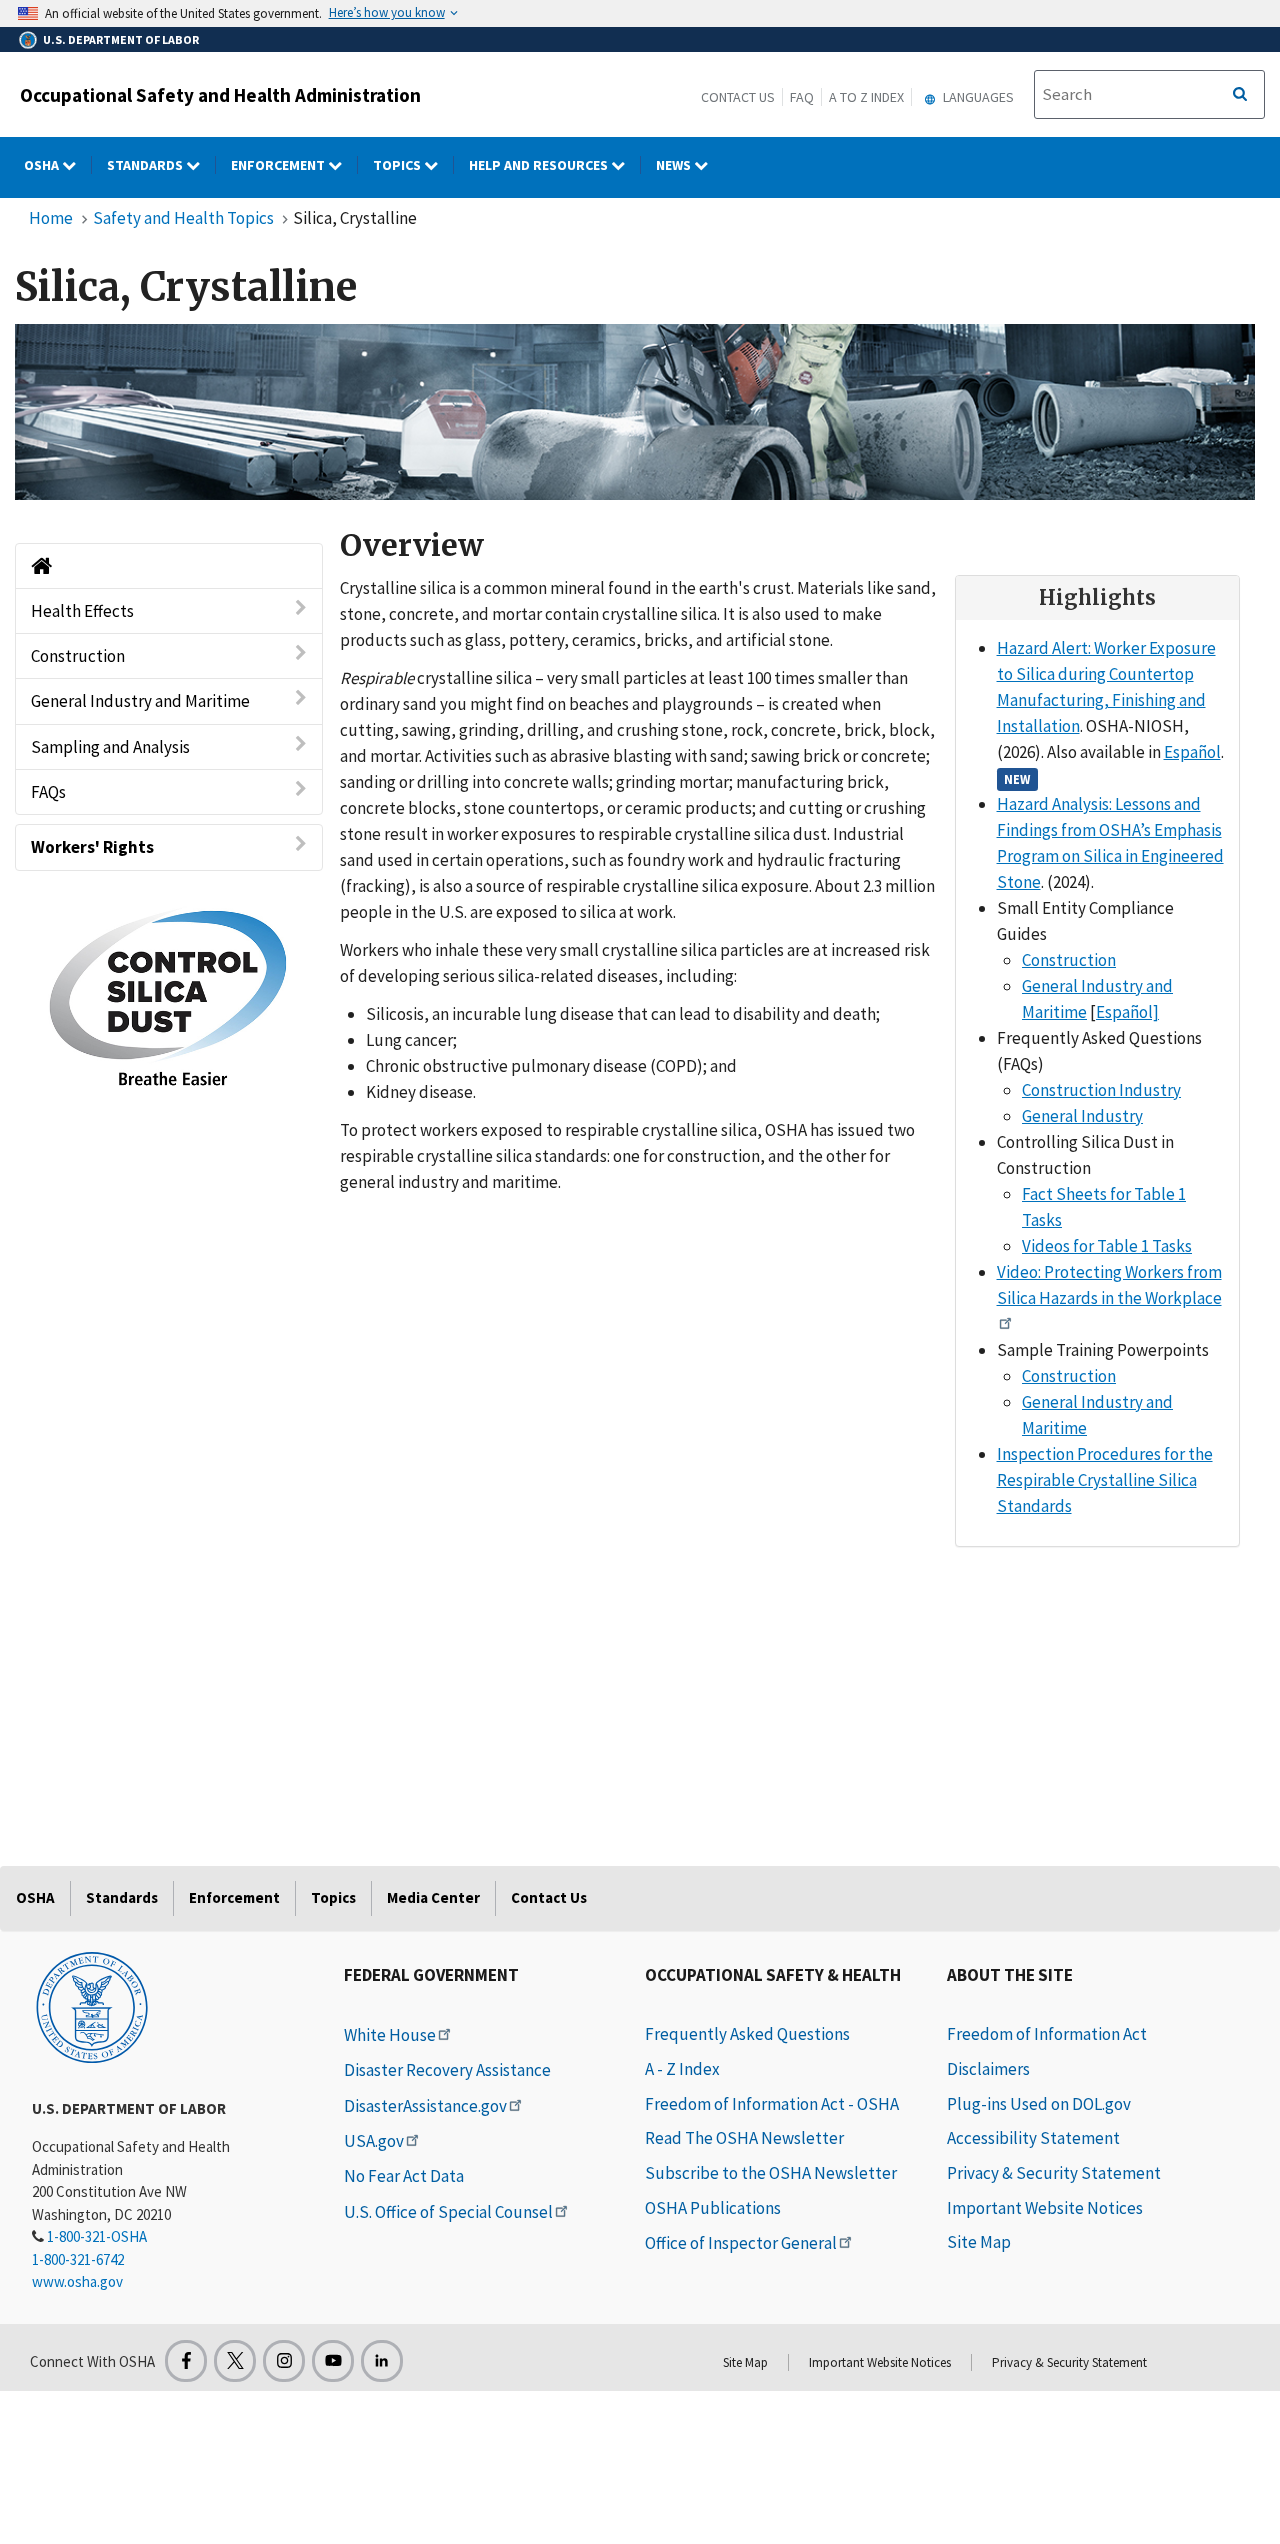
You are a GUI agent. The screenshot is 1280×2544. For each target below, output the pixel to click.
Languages (977, 97)
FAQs (48, 792)
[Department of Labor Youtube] (333, 2361)
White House (390, 2035)
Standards (146, 165)
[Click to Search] (1240, 95)
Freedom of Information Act (1047, 2034)
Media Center (433, 1897)
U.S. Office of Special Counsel (448, 2212)
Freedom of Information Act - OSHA (772, 2104)
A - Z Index (682, 2069)
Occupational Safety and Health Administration (220, 95)
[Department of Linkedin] (382, 2361)
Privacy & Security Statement (1054, 2173)
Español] (1127, 1012)
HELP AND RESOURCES (540, 165)
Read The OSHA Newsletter (744, 2138)
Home (51, 218)
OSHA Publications (713, 2208)
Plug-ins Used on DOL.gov (1039, 2104)
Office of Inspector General (741, 2243)
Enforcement (279, 165)
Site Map (979, 2242)
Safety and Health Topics (183, 218)
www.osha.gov (77, 2281)
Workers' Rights (92, 847)
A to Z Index (866, 97)
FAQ (802, 97)
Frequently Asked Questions (747, 2034)
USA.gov (374, 2141)
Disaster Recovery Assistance (447, 2070)
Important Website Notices (1045, 2208)
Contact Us (738, 97)
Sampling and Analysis (110, 747)
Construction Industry (1101, 1090)
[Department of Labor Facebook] (186, 2361)
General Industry (1082, 1116)
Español (1192, 752)
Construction (78, 656)
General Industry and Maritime (140, 702)
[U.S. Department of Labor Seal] (92, 2006)
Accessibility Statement (1033, 2138)
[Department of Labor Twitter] (235, 2361)
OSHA (43, 165)
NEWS (675, 165)
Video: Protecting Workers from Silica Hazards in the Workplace (1109, 1285)
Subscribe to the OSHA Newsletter (771, 2173)
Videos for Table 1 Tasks (1107, 1246)
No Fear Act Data (404, 2176)
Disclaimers (988, 2069)
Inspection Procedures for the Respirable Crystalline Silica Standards (1105, 1480)
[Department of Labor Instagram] (284, 2361)
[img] (635, 412)
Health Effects (82, 611)
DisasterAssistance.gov (425, 2106)
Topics (398, 165)
